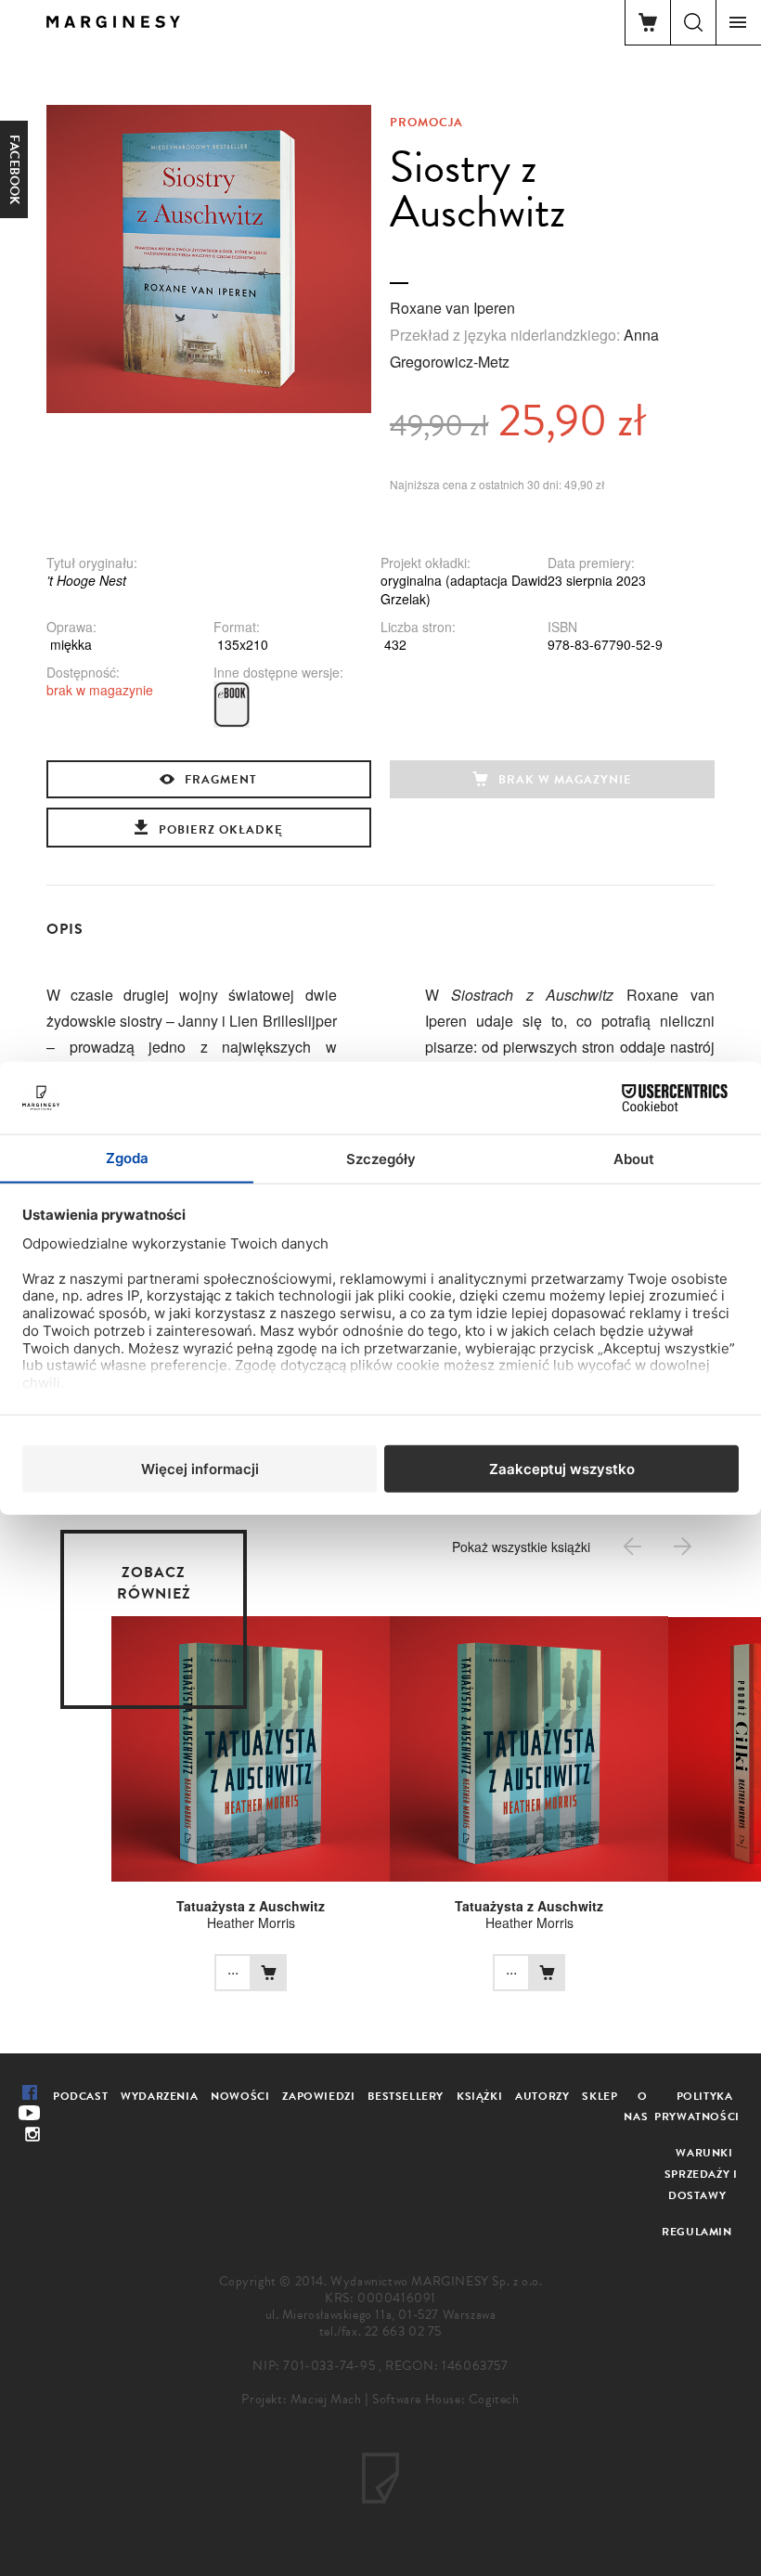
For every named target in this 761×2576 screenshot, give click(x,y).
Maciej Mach (326, 2399)
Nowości (240, 2096)
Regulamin (697, 2232)
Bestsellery (406, 2096)
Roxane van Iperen (452, 308)
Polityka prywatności (697, 2107)
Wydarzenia (159, 2096)
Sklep (600, 2096)
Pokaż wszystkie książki (521, 1547)
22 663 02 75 (403, 2331)
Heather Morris (251, 1922)
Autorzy (542, 2096)
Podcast (80, 2096)
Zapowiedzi (318, 2096)
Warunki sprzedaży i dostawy (701, 2174)
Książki (479, 2096)
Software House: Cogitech (445, 2399)
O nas (636, 2107)
